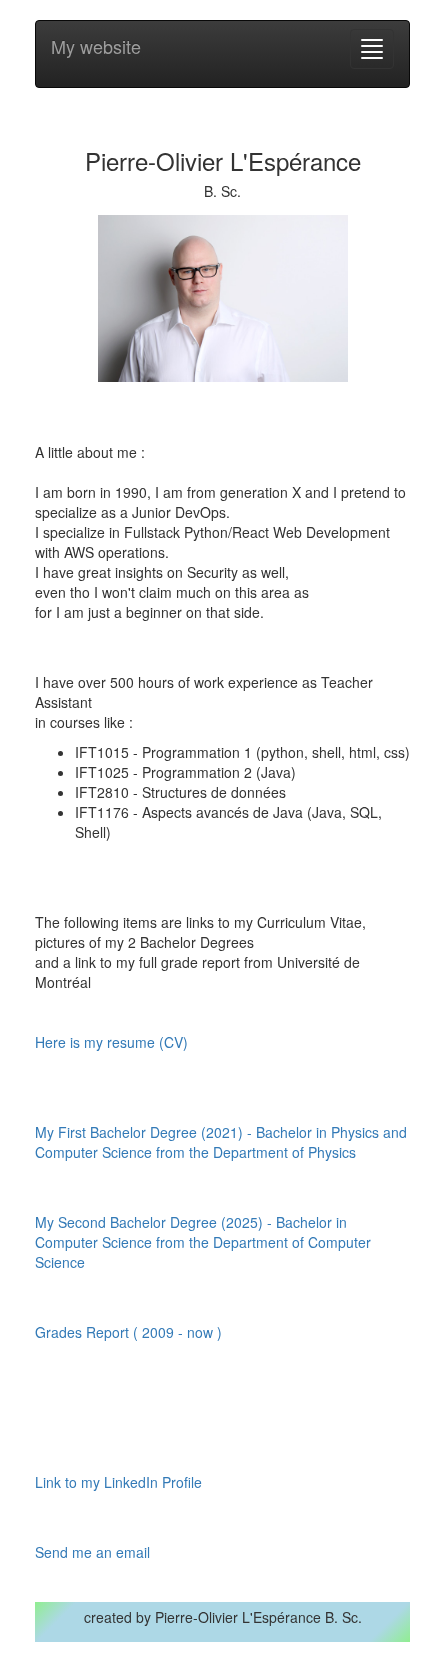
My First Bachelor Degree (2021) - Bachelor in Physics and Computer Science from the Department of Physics (221, 1142)
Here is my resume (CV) (111, 1042)
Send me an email (92, 1552)
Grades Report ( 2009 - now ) (128, 1332)
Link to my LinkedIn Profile (118, 1482)
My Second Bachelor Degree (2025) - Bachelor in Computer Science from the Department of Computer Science (203, 1242)
